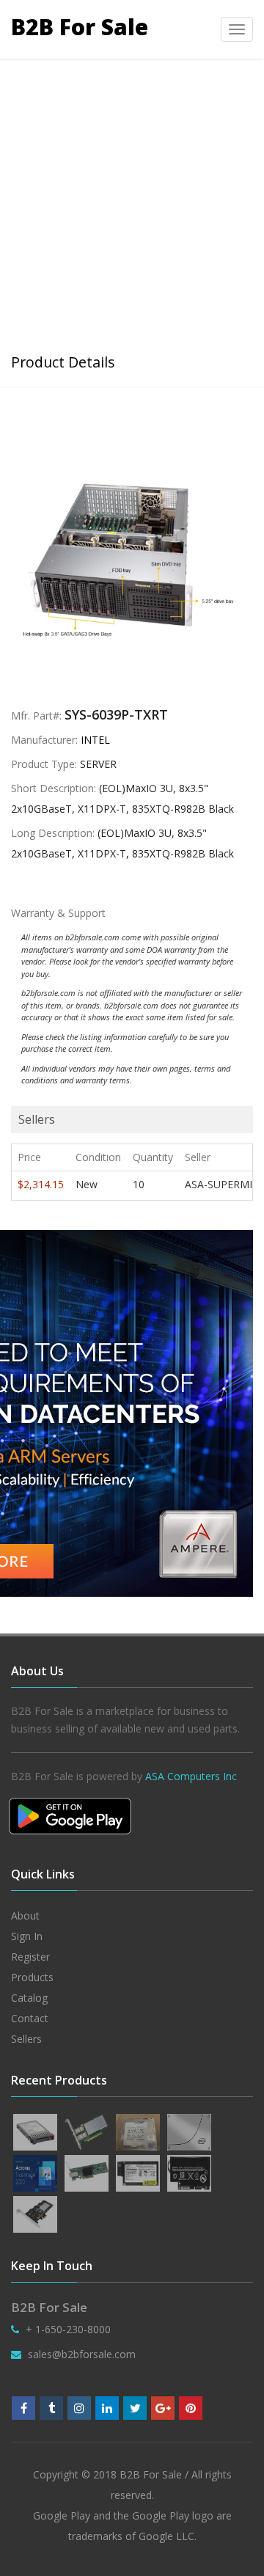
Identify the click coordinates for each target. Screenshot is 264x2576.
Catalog (29, 1998)
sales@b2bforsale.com (82, 2354)
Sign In (27, 1936)
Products (32, 1977)
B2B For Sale (80, 27)
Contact (30, 2018)
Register (30, 1957)
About (25, 1915)
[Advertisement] (132, 198)
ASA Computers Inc (191, 1776)
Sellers (26, 2039)
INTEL (95, 740)
